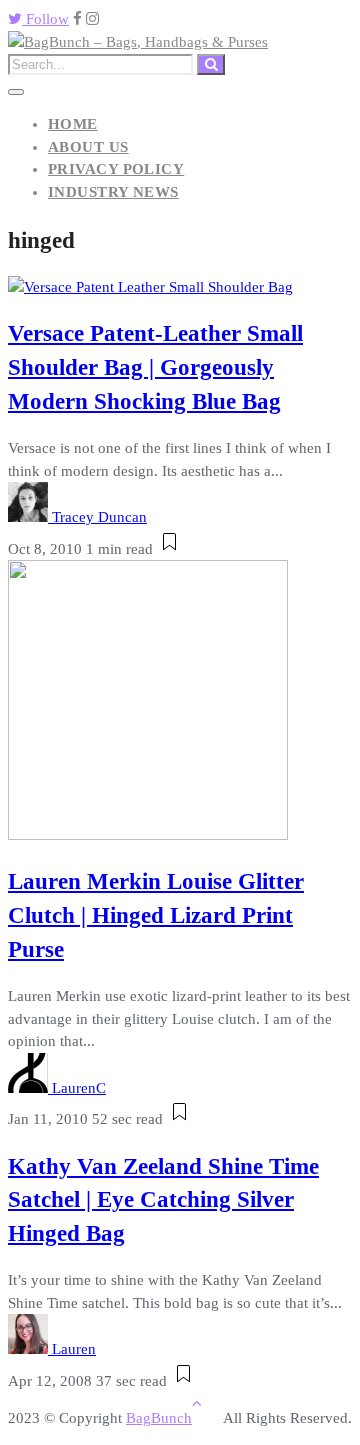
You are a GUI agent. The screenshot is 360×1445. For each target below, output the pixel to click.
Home (73, 124)
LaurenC (79, 1088)
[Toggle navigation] (16, 92)
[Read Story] (169, 549)
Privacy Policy (116, 169)
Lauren (74, 1349)
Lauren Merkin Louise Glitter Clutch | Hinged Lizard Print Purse (156, 915)
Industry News (113, 192)
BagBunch (159, 1418)
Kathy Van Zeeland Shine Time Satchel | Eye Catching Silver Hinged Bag (163, 1200)
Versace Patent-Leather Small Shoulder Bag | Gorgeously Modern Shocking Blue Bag (155, 367)
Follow (45, 19)
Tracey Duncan (99, 517)
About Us (88, 147)
